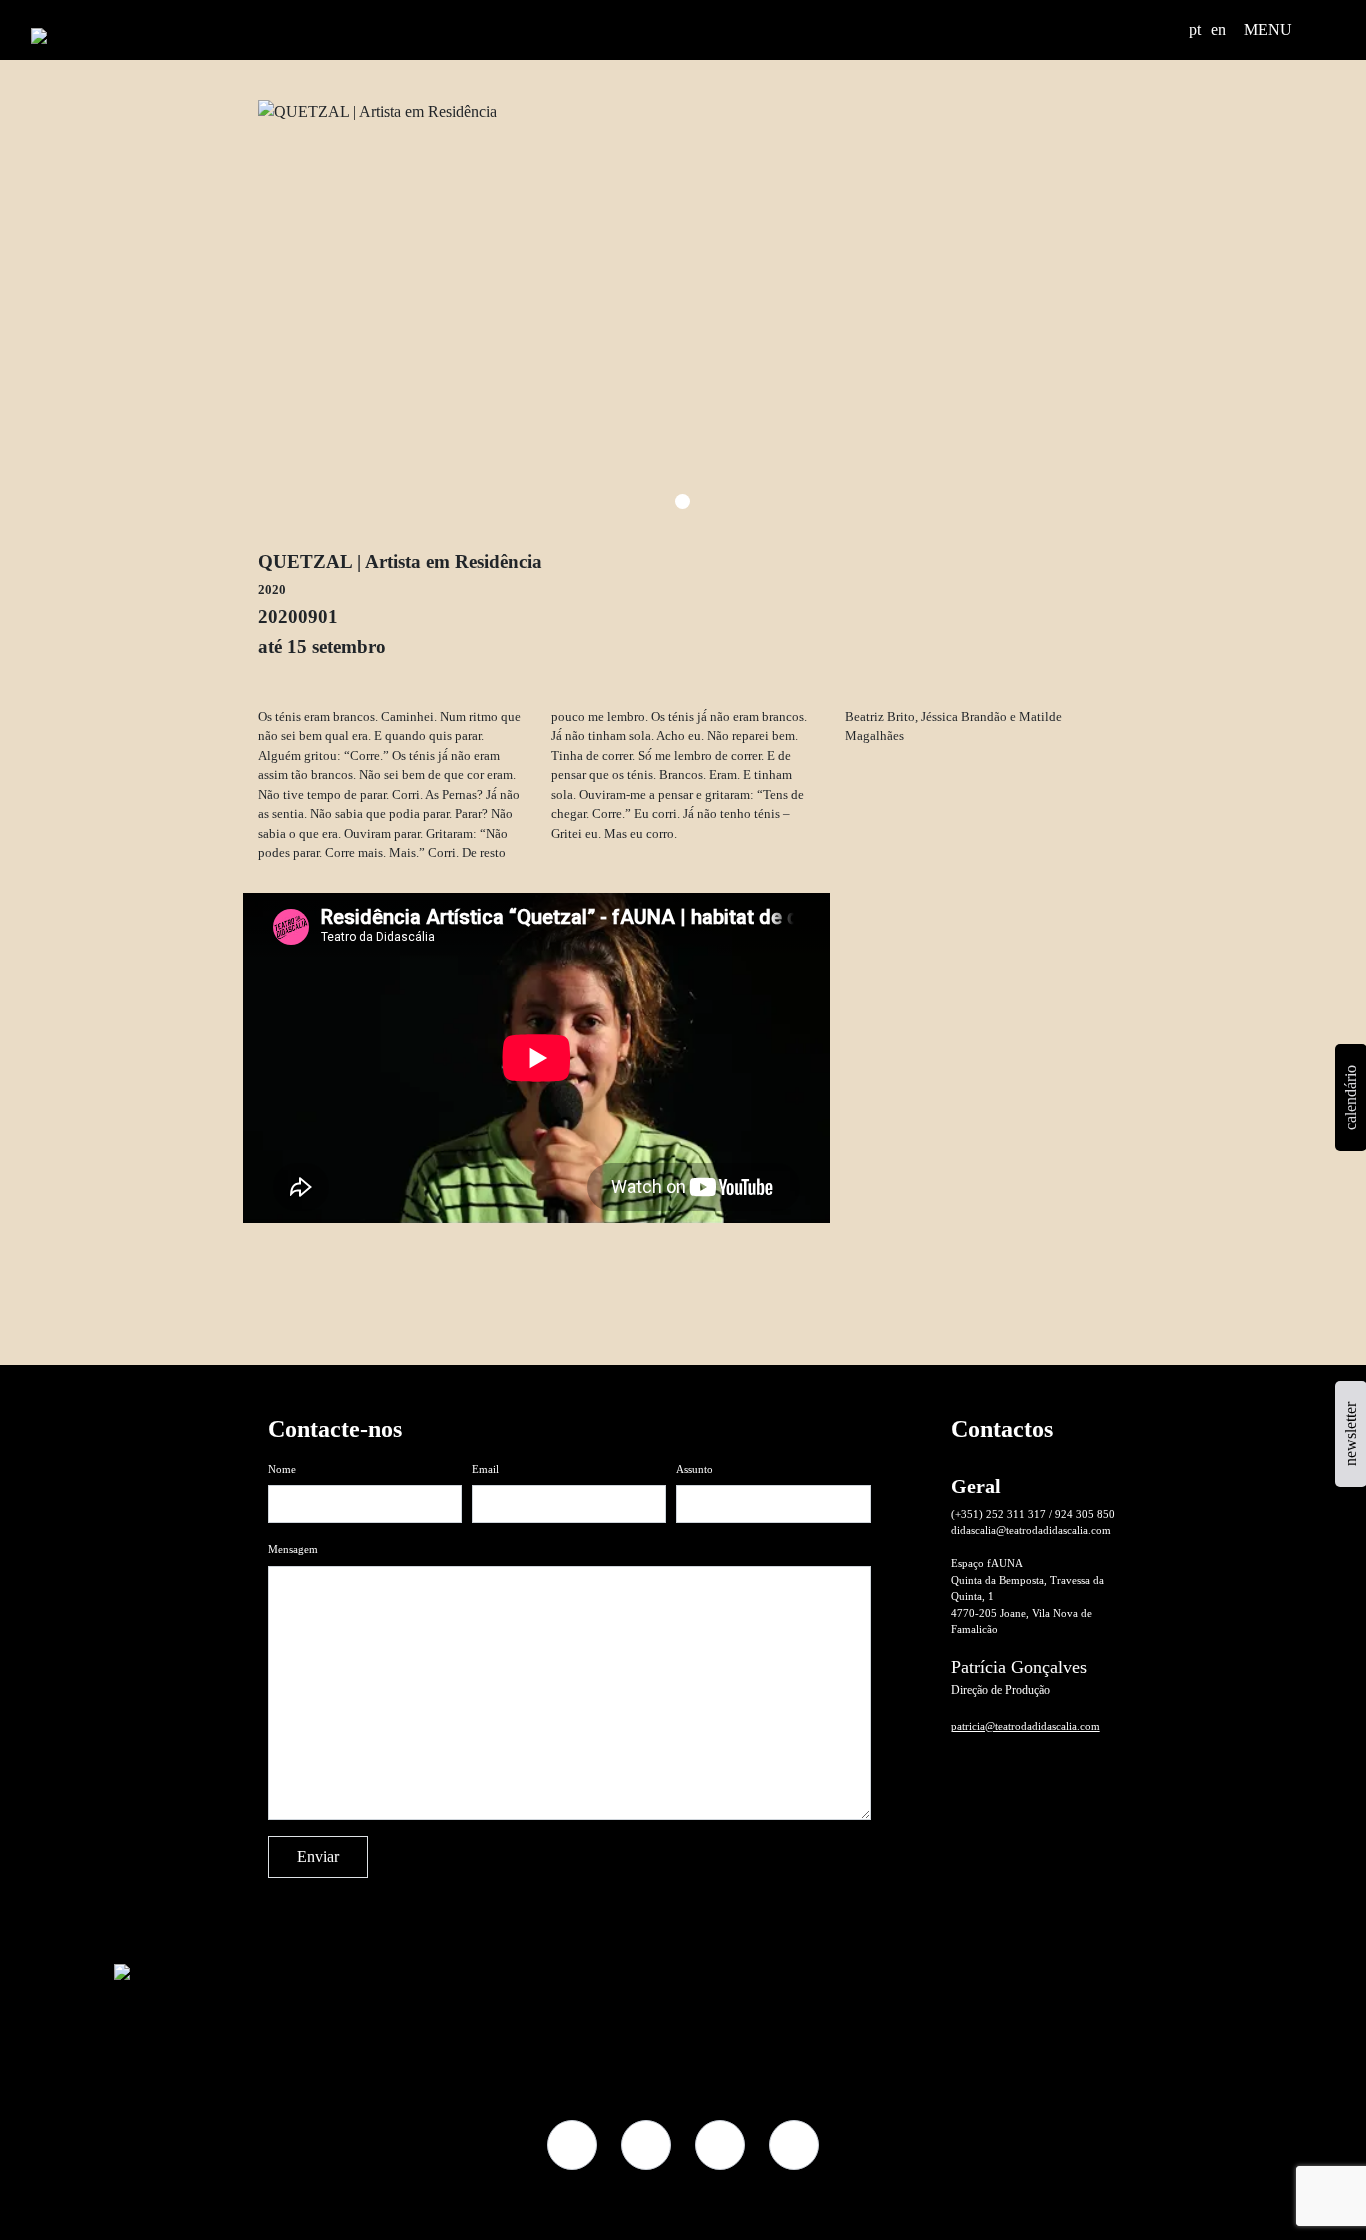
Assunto (694, 1469)
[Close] (1080, 1289)
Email (485, 1469)
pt (1195, 29)
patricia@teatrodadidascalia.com (1025, 1726)
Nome (282, 1469)
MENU (1268, 29)
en (1218, 29)
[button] (1167, 30)
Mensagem (293, 1549)
